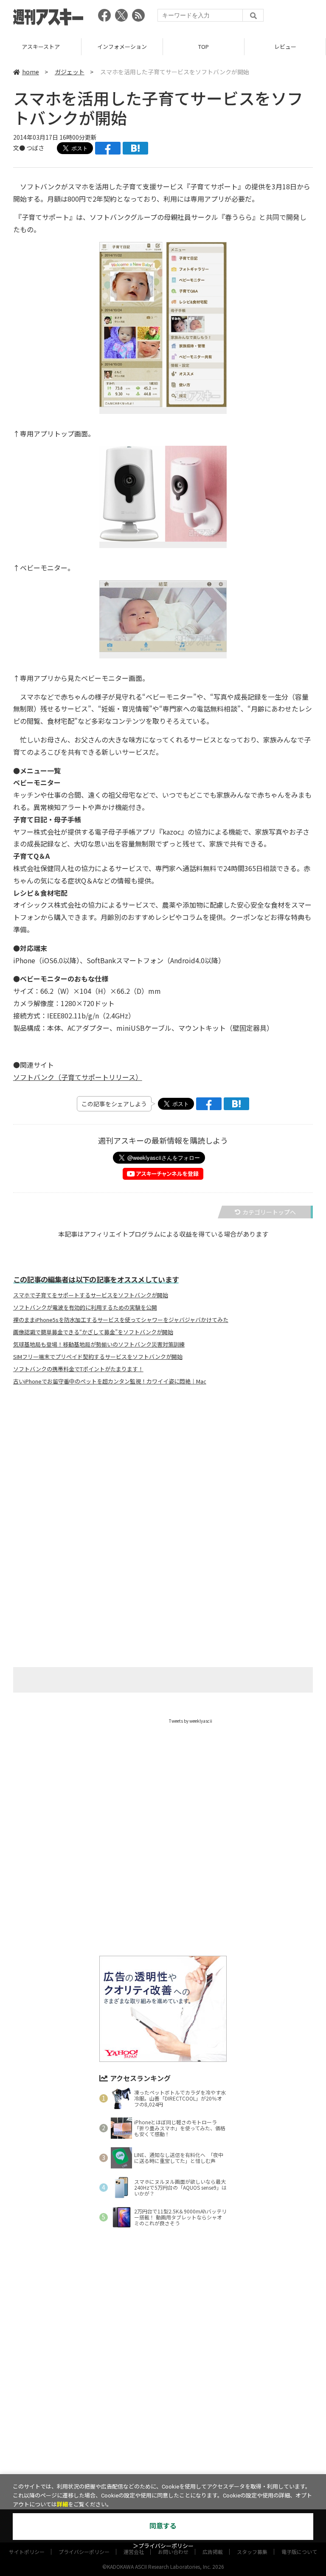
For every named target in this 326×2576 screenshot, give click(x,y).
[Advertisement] (163, 1476)
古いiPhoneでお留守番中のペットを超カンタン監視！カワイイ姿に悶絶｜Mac (110, 1381)
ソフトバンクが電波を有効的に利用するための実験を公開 (85, 1308)
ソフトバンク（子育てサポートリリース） (78, 1077)
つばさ (35, 148)
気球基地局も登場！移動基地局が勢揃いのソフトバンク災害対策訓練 (99, 1344)
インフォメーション (41, 46)
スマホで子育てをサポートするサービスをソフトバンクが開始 (91, 1295)
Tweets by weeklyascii (191, 1721)
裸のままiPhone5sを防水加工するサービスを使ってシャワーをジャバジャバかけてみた (121, 1320)
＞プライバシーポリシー (163, 2546)
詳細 (62, 2504)
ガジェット (70, 72)
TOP (122, 46)
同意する (163, 2526)
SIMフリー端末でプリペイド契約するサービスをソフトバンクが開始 (98, 1357)
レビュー (204, 46)
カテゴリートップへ (269, 1212)
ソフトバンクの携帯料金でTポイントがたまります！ (78, 1369)
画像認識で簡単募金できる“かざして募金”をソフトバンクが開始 (93, 1332)
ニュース (285, 46)
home (31, 72)
